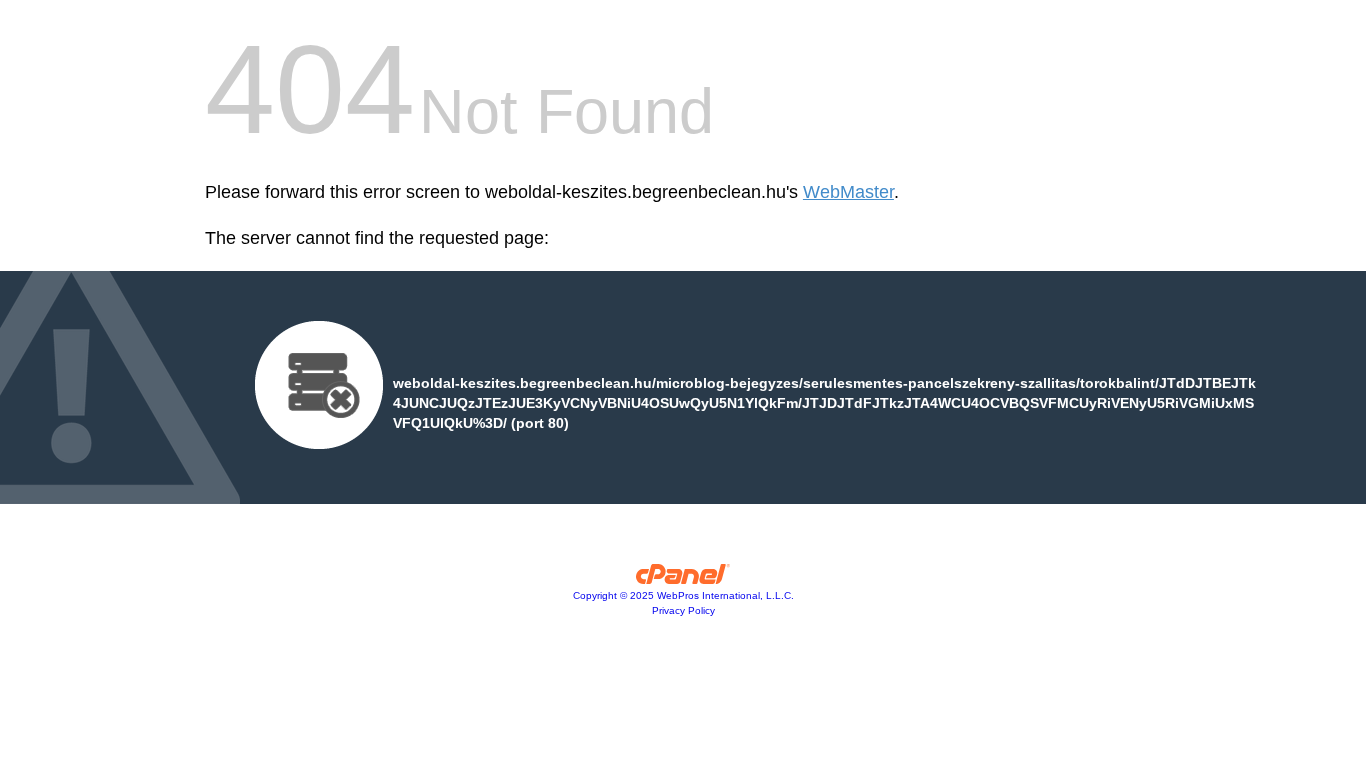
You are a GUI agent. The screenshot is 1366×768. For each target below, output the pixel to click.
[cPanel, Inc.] (683, 579)
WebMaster (848, 192)
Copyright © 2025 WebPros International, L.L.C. (683, 595)
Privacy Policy (683, 610)
